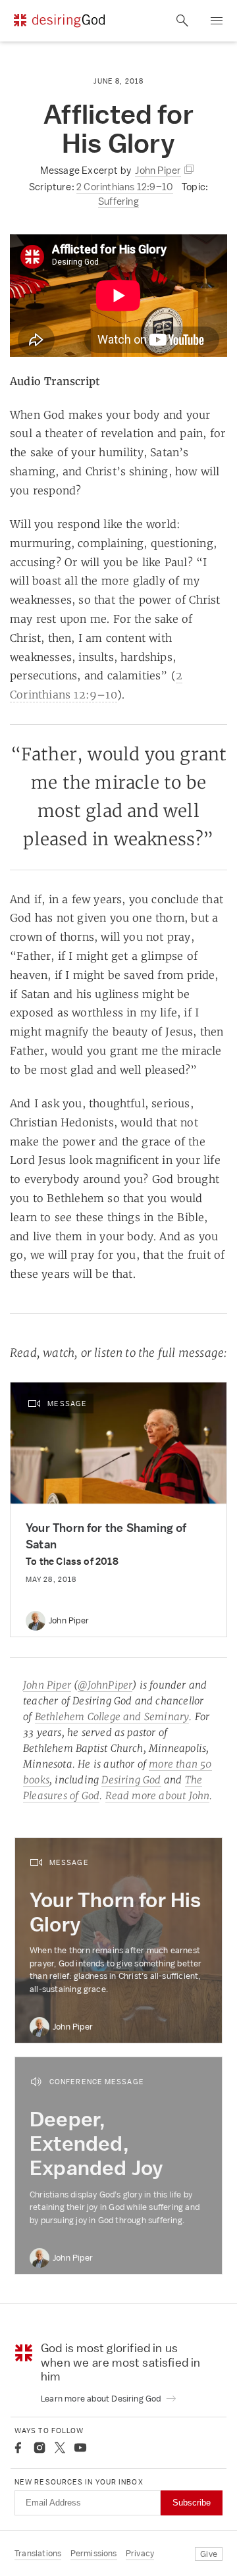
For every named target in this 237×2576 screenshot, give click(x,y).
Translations (38, 2553)
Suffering (118, 201)
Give (209, 2554)
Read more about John (158, 1796)
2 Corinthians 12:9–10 (125, 187)
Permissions (94, 2553)
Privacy (140, 2553)
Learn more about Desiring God (102, 2399)
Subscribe (192, 2503)
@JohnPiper (105, 1685)
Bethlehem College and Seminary (112, 1717)
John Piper (47, 1685)
